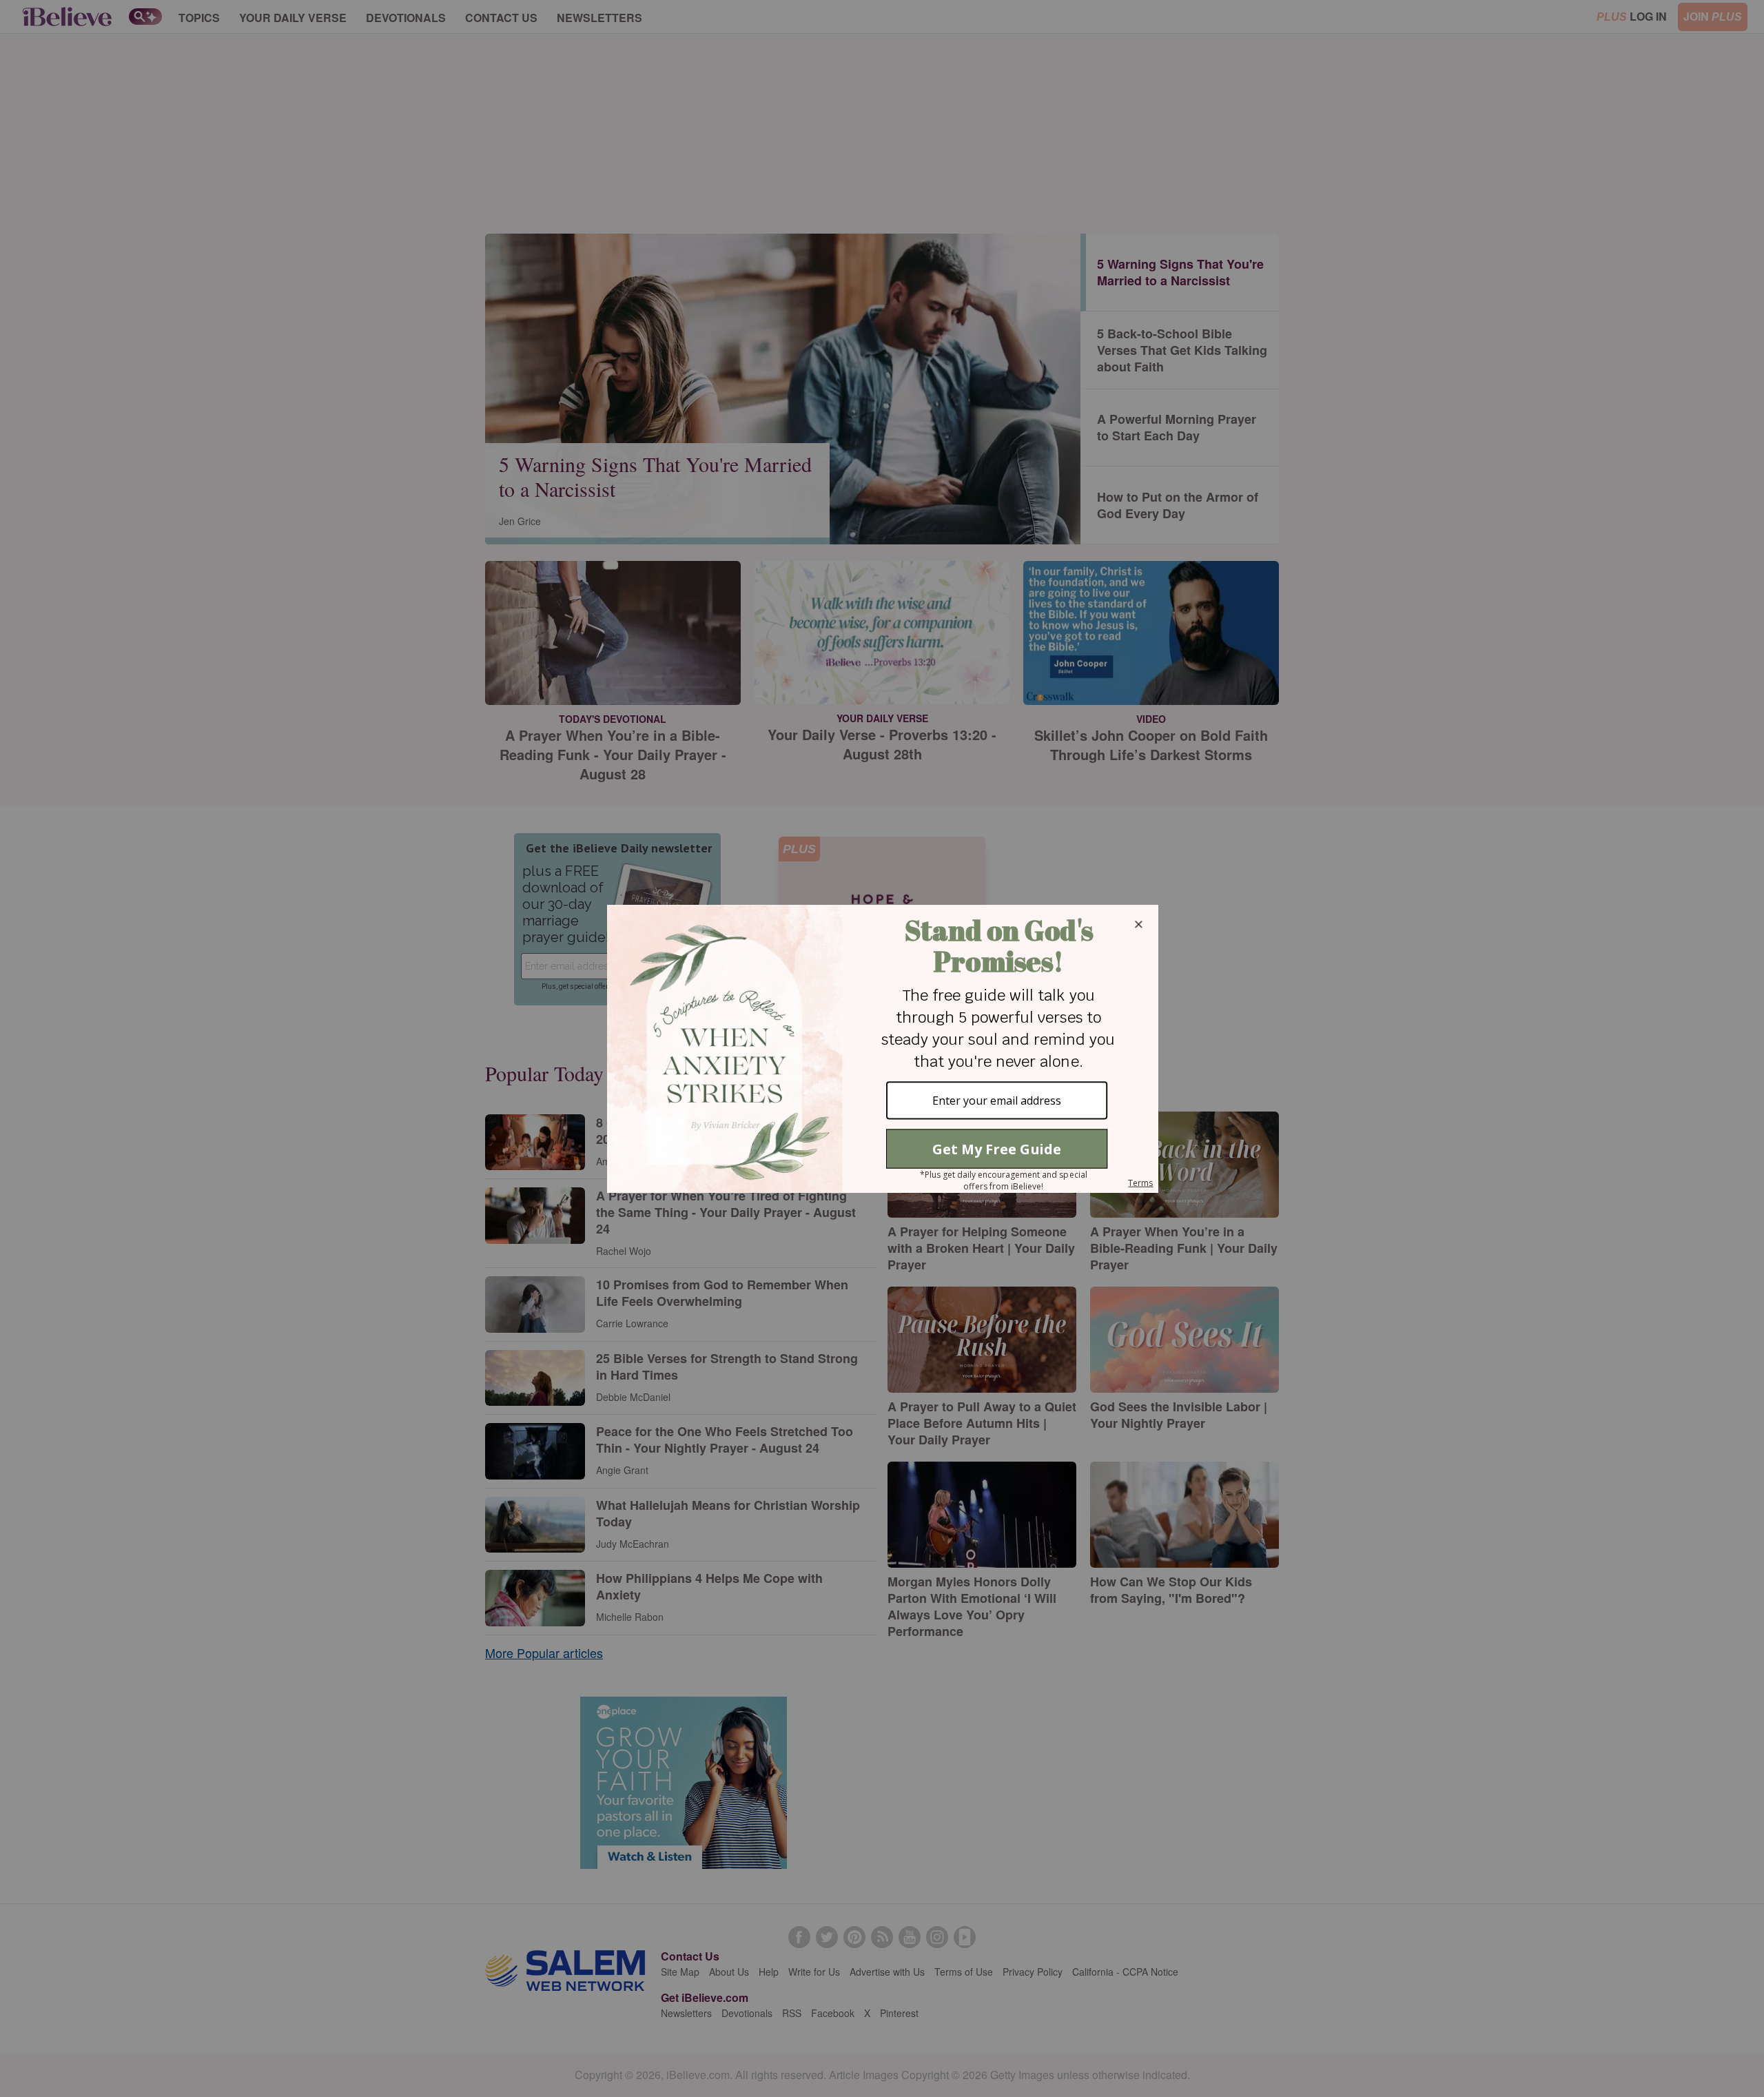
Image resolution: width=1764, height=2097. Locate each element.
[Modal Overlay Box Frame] (882, 1049)
